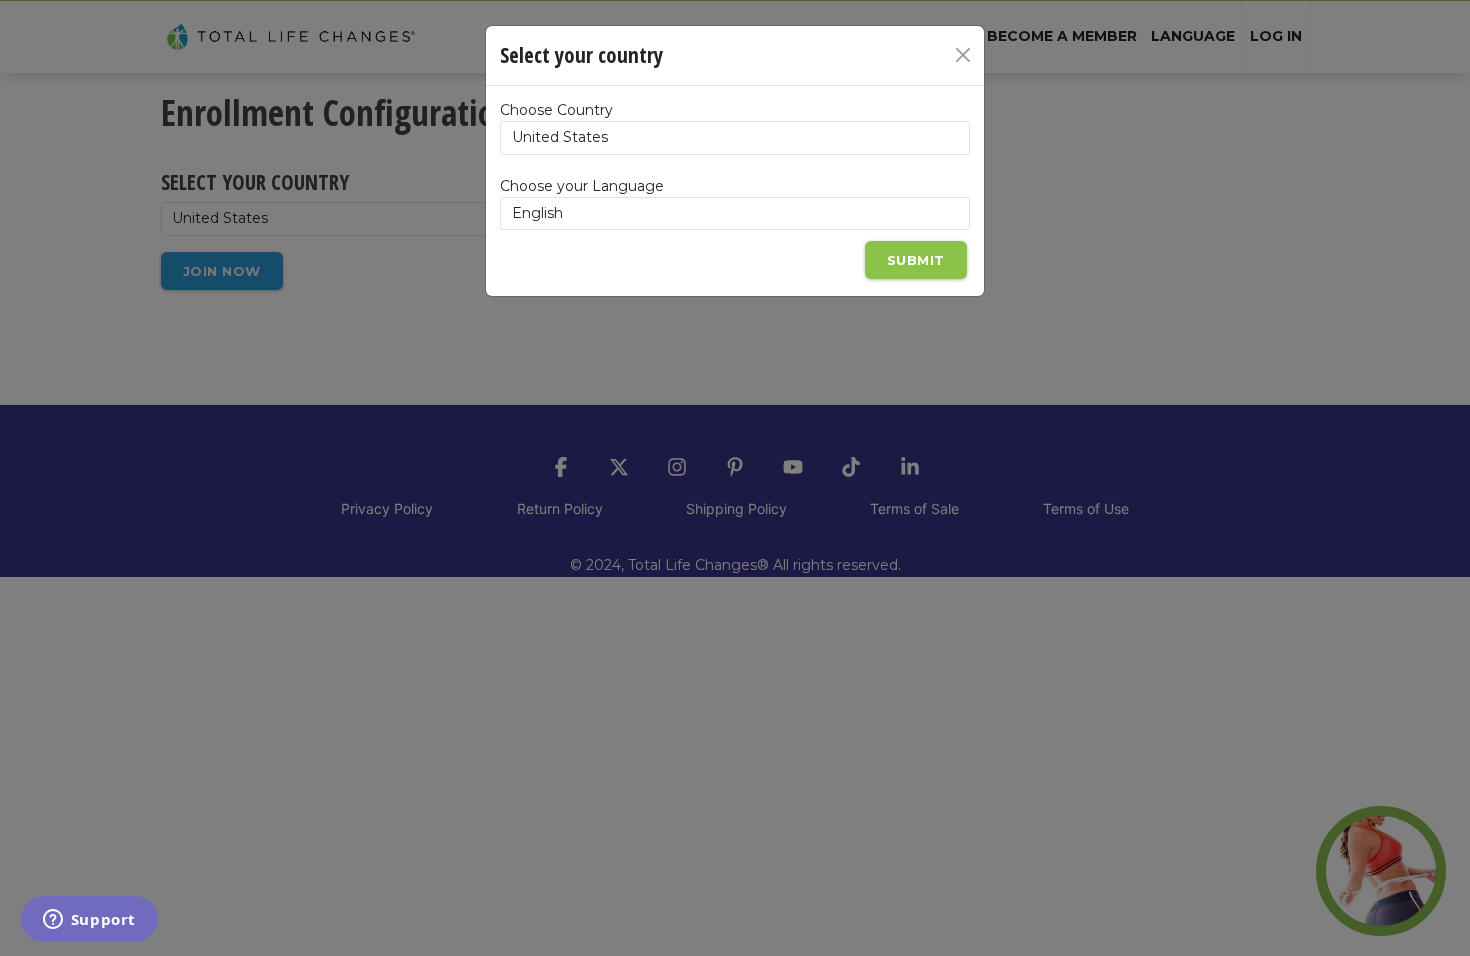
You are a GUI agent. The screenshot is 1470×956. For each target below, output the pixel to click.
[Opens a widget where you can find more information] (89, 921)
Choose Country (556, 110)
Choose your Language (582, 186)
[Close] (963, 55)
